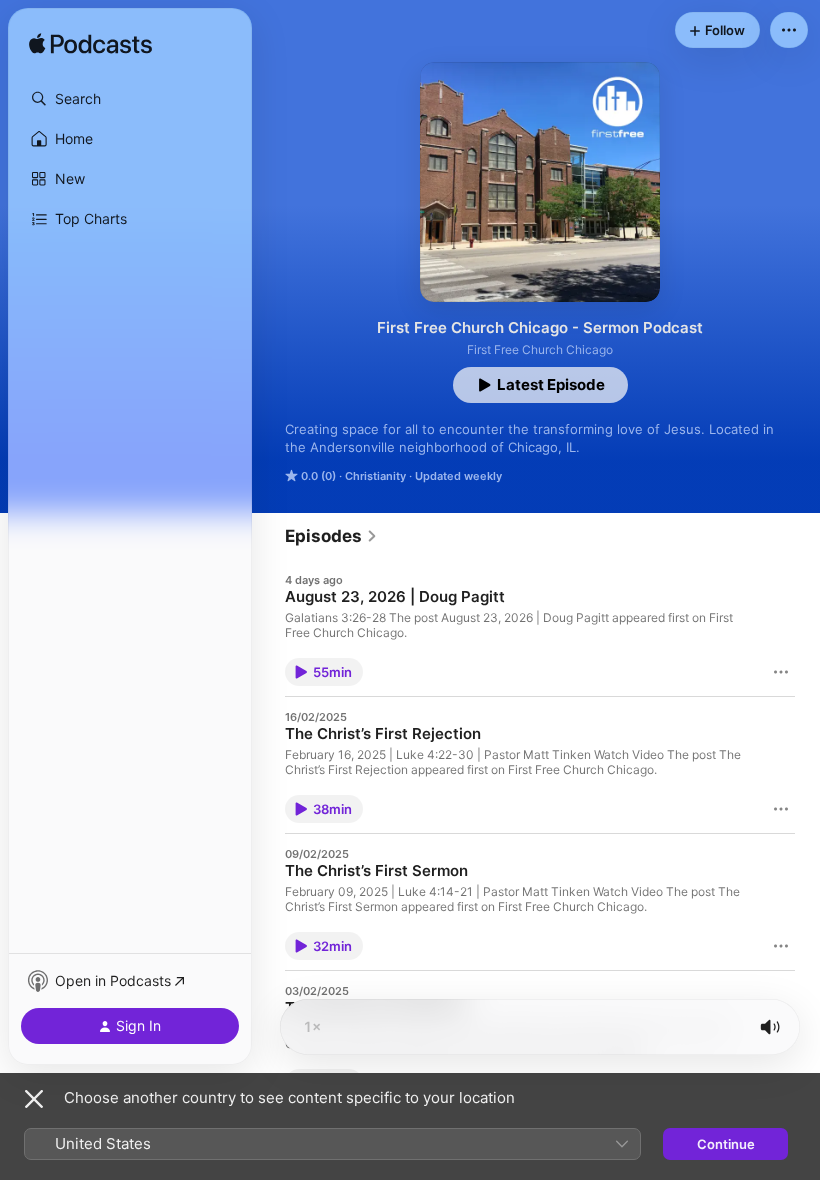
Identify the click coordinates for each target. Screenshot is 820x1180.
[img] (90, 45)
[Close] (34, 1099)
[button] (130, 99)
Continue (726, 1144)
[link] (331, 536)
